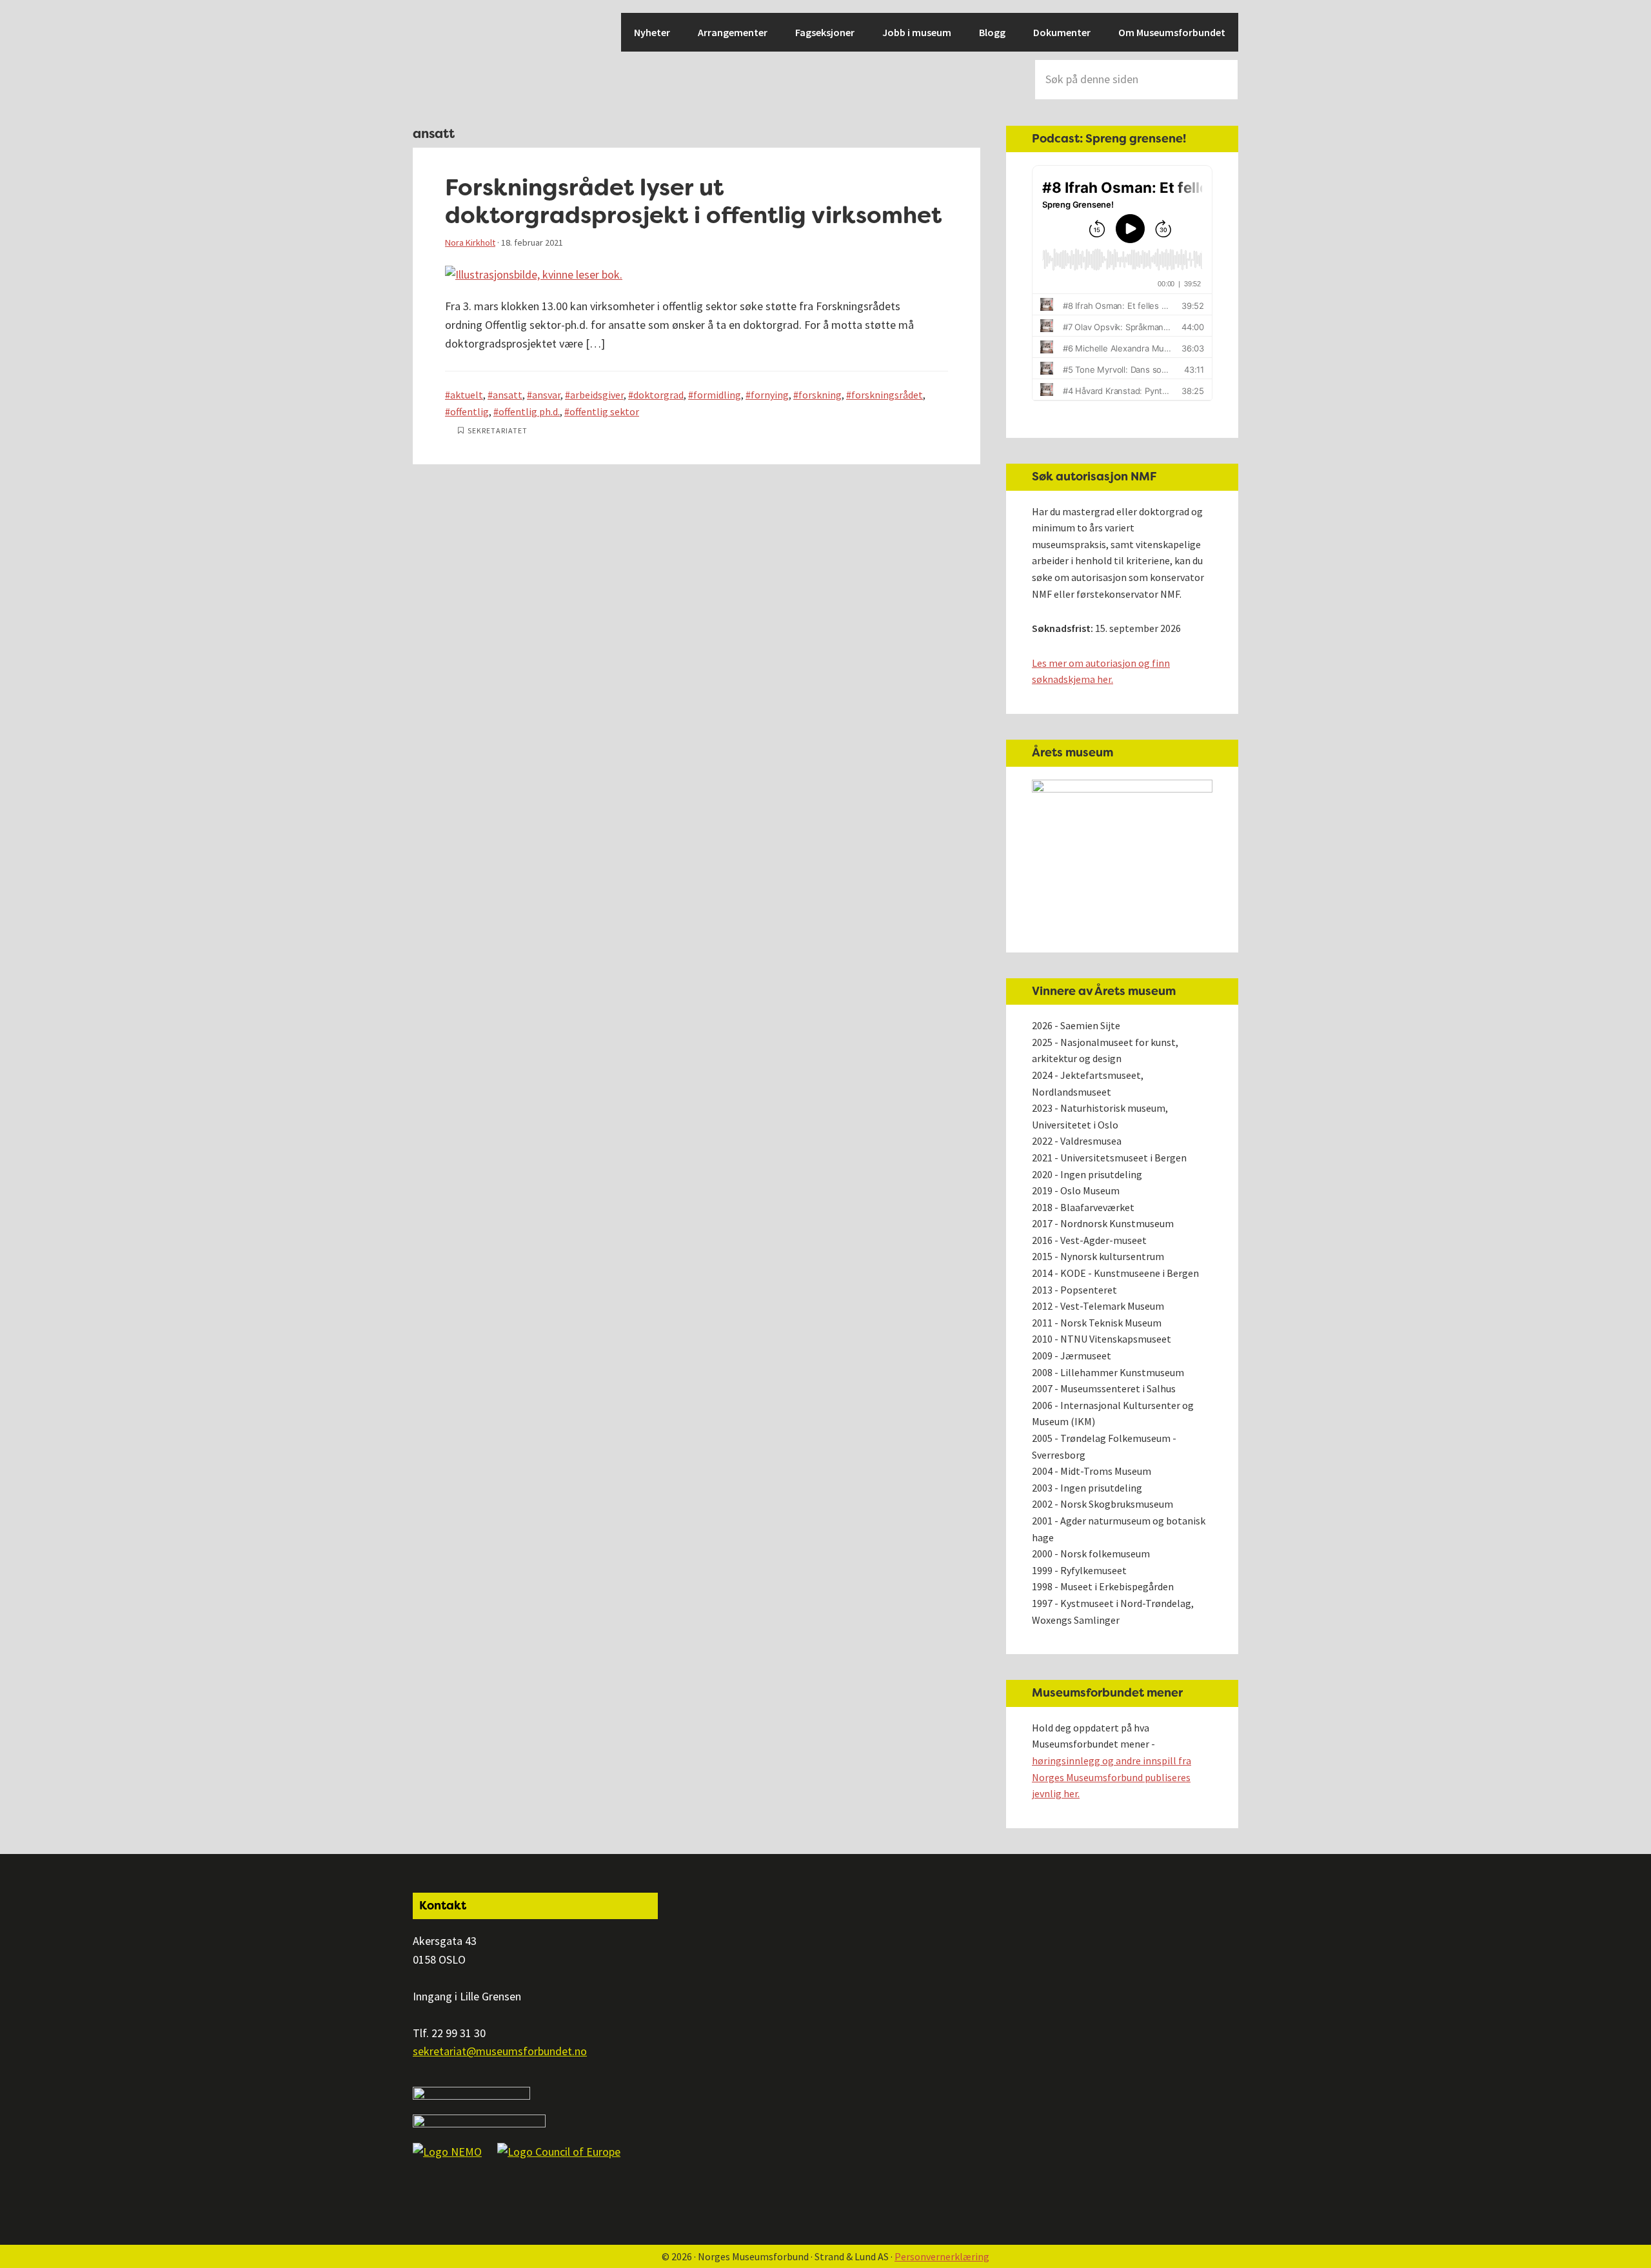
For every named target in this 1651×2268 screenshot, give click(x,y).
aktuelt (467, 395)
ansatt (508, 395)
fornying (770, 395)
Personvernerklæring (942, 2256)
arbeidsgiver (597, 395)
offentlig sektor (604, 411)
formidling (717, 395)
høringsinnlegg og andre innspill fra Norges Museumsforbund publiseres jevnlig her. (1112, 1777)
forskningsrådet (887, 395)
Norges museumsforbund (458, 58)
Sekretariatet (498, 430)
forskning (820, 395)
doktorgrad (658, 395)
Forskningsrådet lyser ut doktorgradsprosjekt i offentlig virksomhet (693, 201)
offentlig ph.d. (529, 411)
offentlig (470, 411)
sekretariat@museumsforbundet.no (500, 2051)
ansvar (546, 395)
